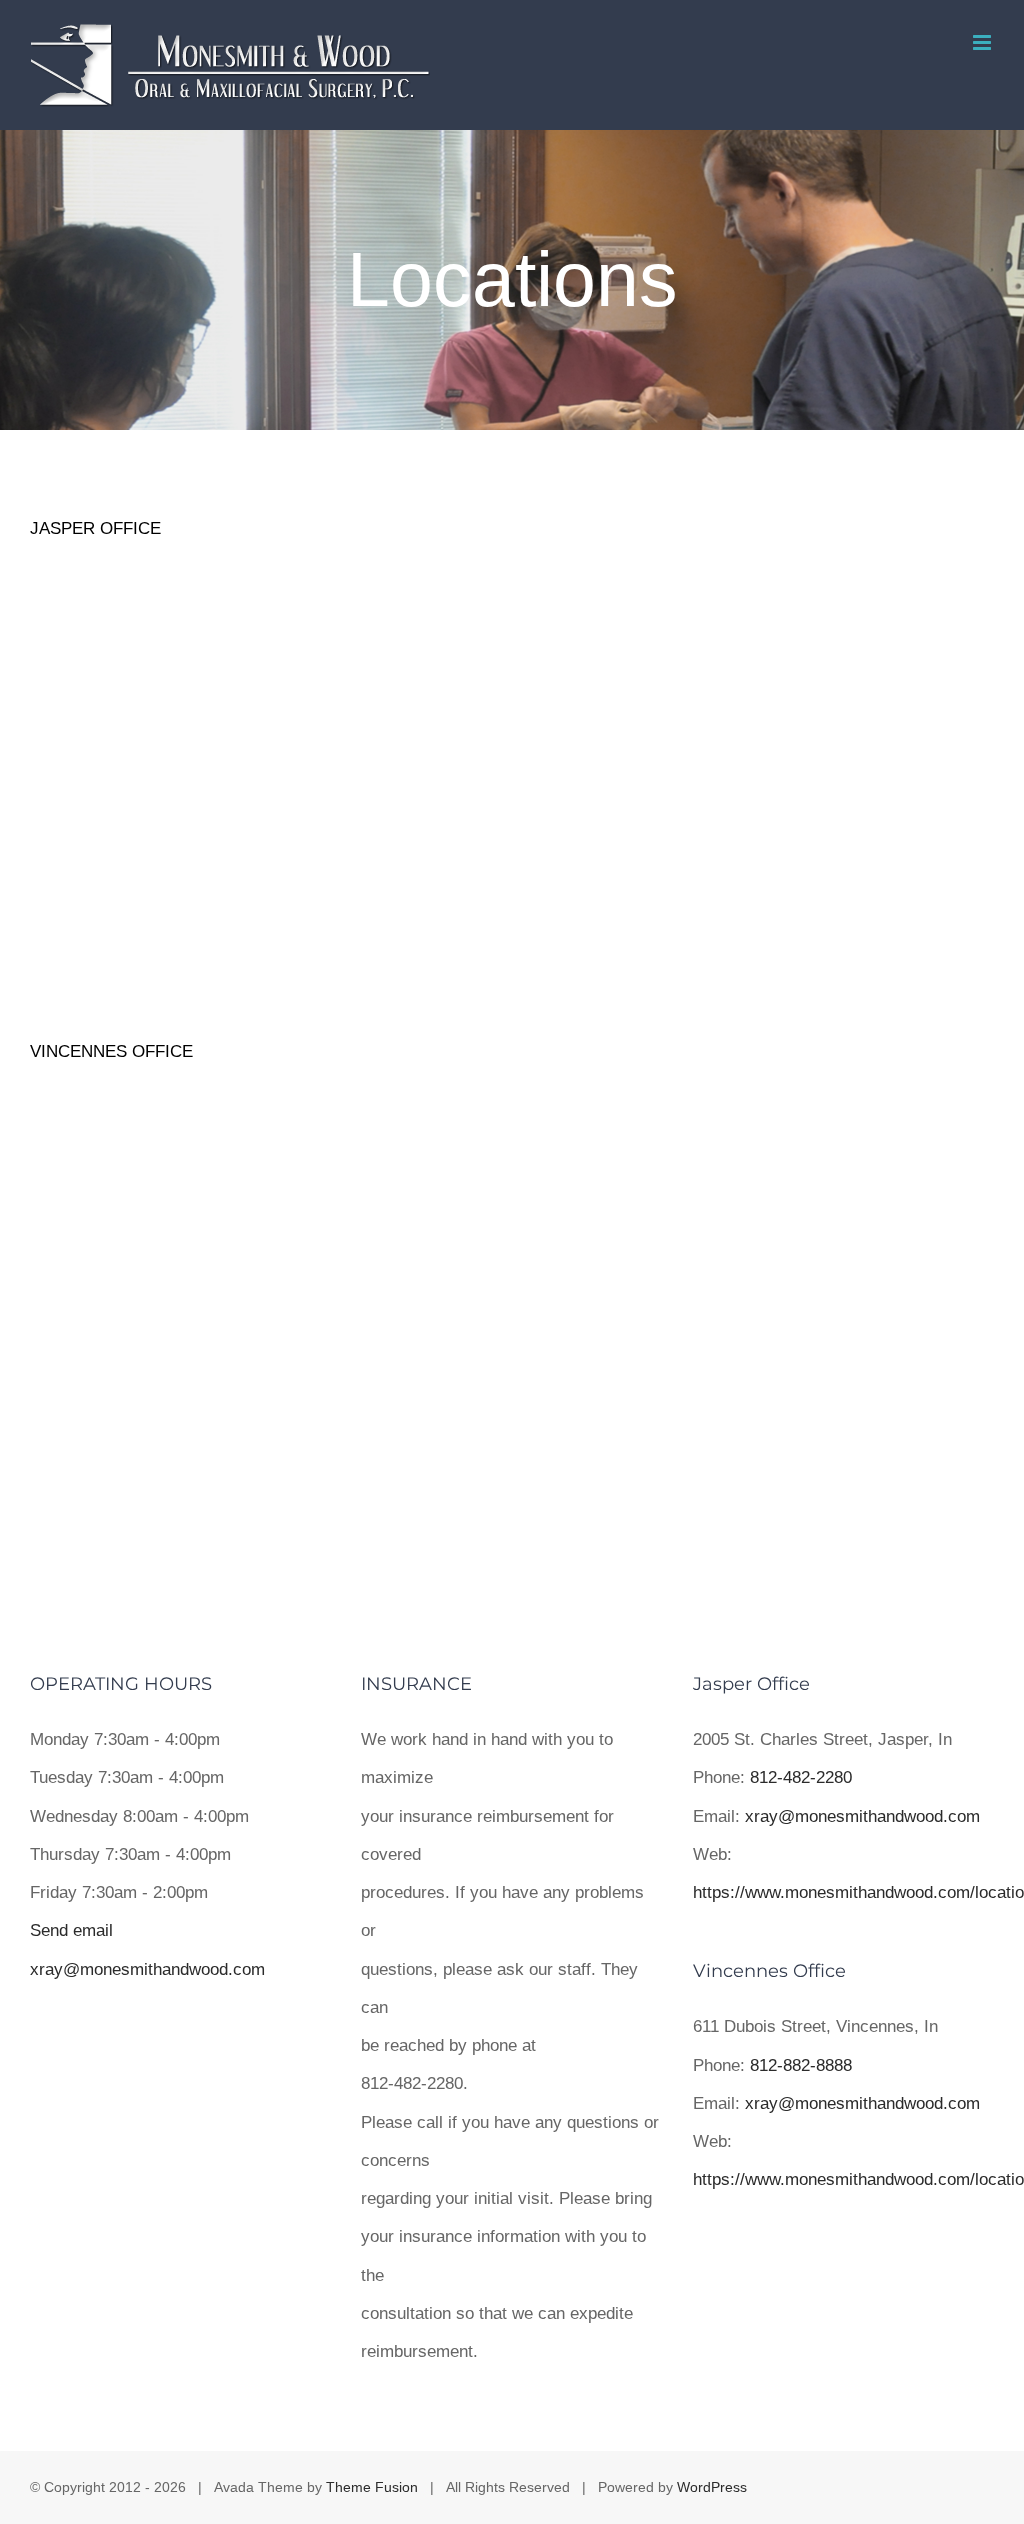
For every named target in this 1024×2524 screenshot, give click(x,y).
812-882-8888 (801, 2065)
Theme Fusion (372, 2487)
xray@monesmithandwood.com (862, 1816)
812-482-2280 (801, 1777)
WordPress (712, 2487)
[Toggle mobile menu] (983, 42)
